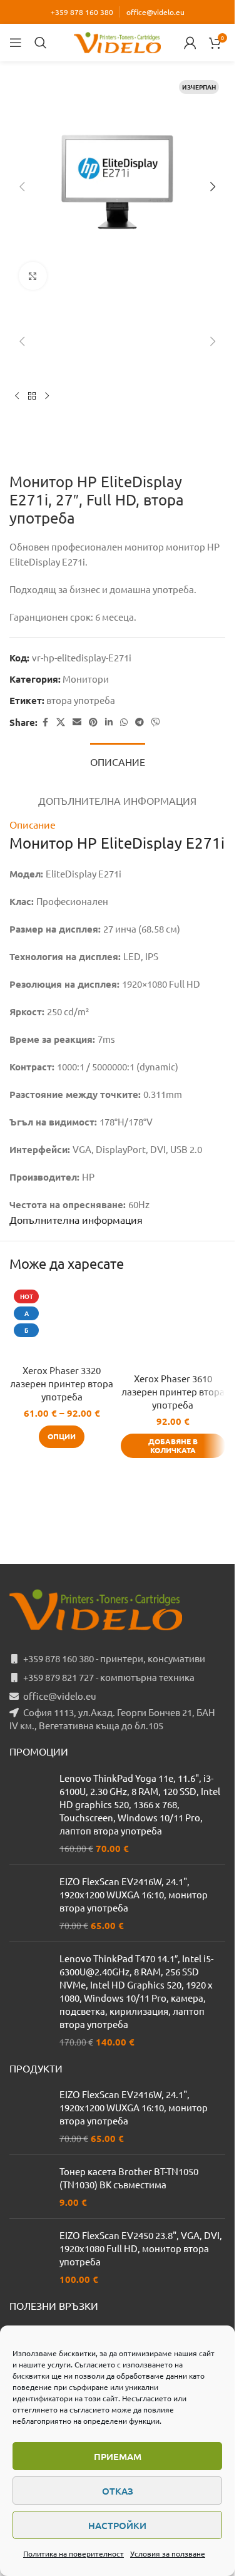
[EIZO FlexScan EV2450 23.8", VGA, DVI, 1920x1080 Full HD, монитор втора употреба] (30, 2257)
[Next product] (47, 396)
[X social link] (61, 722)
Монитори (86, 679)
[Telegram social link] (140, 722)
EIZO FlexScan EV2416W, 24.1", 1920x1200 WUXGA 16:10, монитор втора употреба (134, 1894)
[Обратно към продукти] (32, 396)
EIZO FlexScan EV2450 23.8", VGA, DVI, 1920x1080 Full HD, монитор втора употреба (141, 2248)
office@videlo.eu (155, 12)
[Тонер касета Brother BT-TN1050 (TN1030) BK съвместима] (30, 2187)
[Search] (41, 43)
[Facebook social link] (45, 722)
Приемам (118, 2456)
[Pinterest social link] (93, 722)
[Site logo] (118, 41)
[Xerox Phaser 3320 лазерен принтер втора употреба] (62, 1321)
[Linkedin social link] (109, 722)
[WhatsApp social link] (124, 722)
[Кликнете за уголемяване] (33, 276)
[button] (22, 187)
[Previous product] (17, 396)
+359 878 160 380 (82, 12)
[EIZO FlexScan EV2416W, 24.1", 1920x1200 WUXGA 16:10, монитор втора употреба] (30, 1903)
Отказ (118, 2491)
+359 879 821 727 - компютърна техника (109, 1677)
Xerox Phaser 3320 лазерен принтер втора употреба (62, 1383)
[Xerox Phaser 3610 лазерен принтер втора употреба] (173, 1325)
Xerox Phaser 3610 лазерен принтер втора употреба (173, 1391)
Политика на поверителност (74, 2553)
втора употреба (81, 700)
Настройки (117, 2525)
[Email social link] (77, 722)
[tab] (118, 760)
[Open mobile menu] (16, 43)
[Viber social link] (156, 722)
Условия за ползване (168, 2553)
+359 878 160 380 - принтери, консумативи (114, 1658)
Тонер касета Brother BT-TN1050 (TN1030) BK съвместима (129, 2178)
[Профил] (190, 43)
